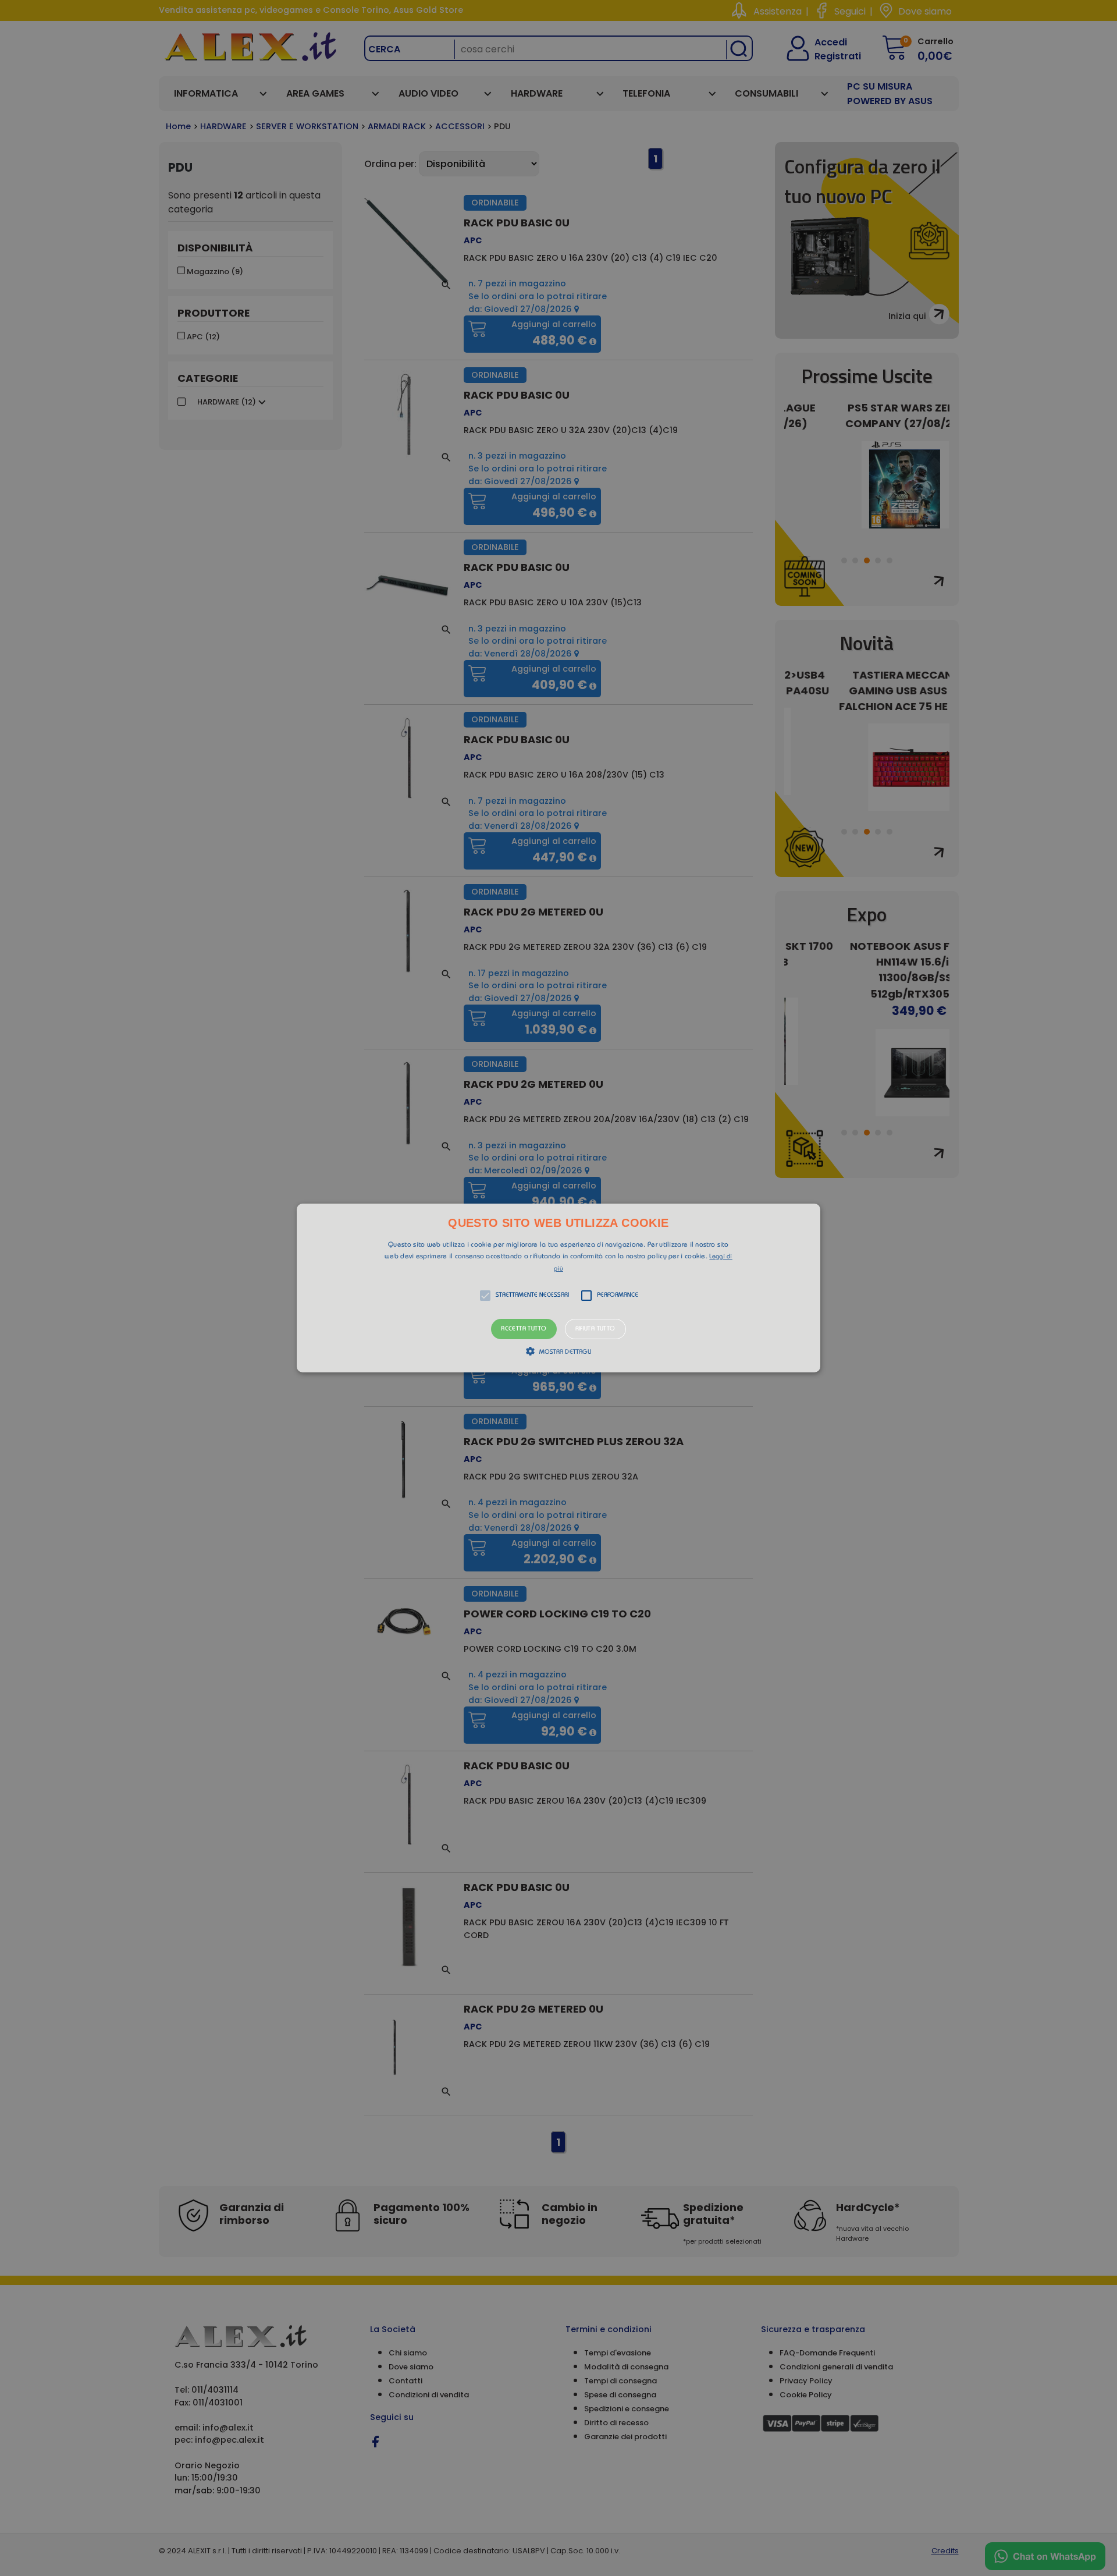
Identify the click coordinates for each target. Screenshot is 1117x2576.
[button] (558, 1288)
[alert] (558, 1288)
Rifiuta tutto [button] (595, 1329)
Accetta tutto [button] (524, 1329)
